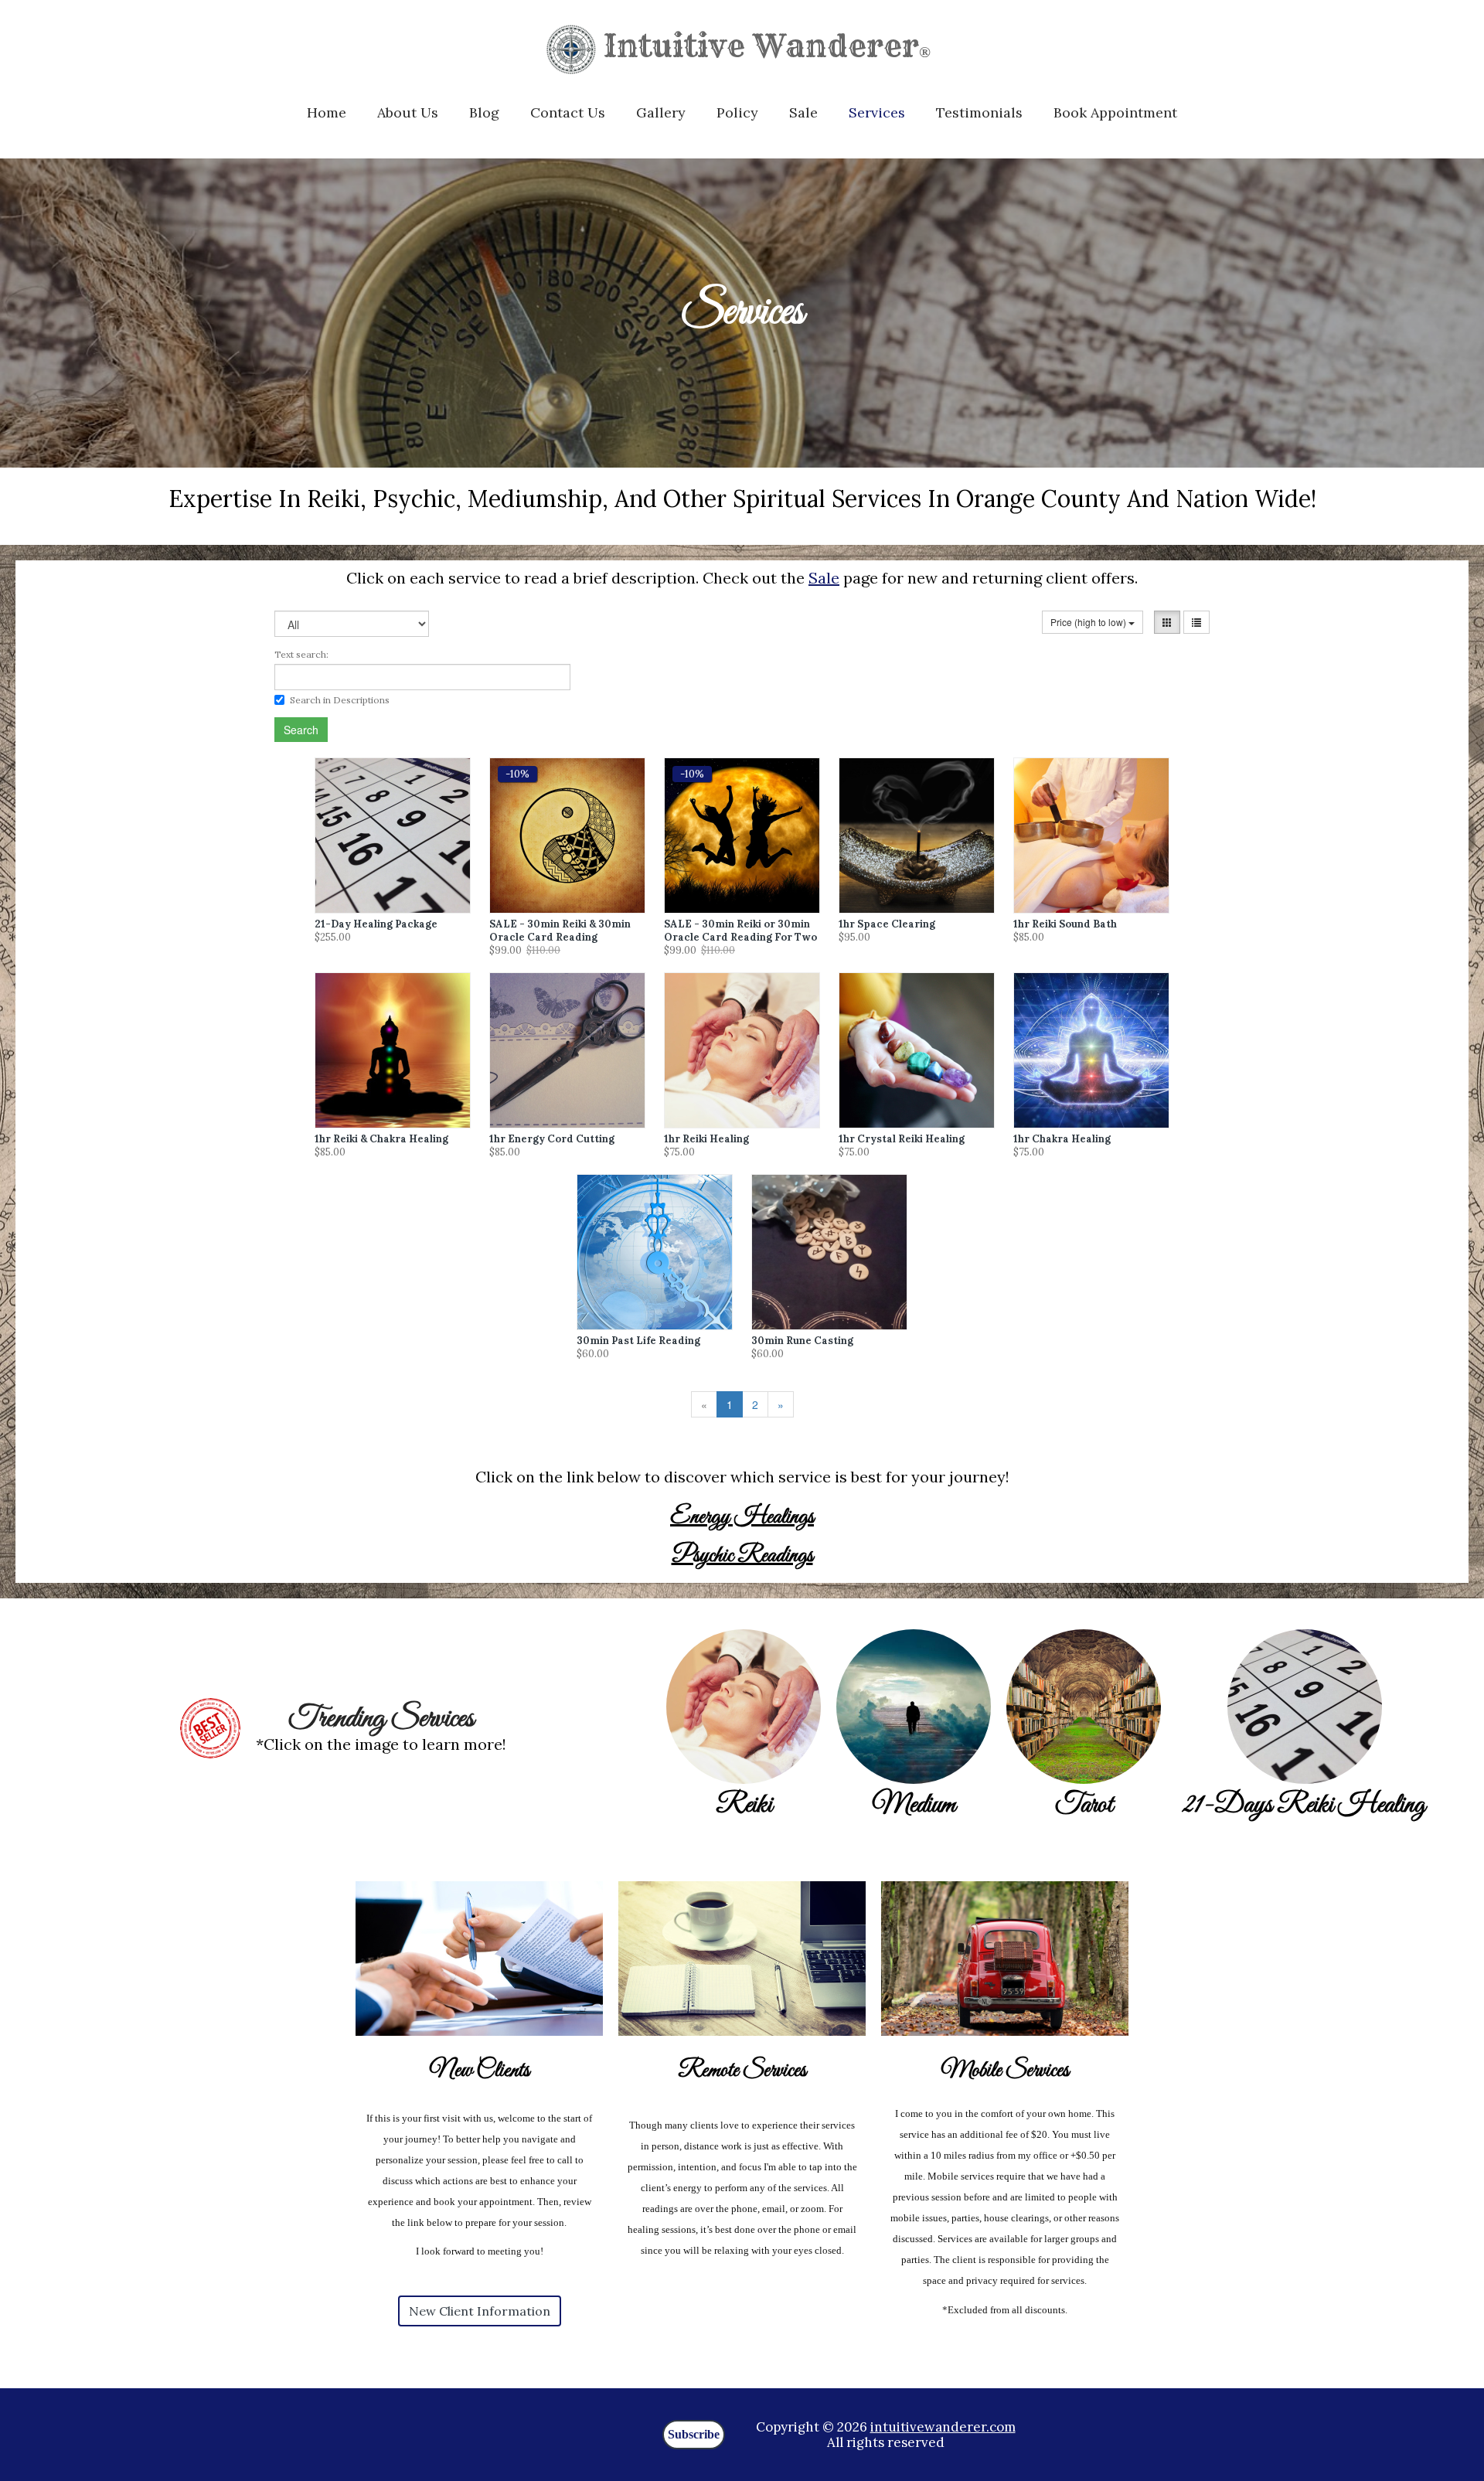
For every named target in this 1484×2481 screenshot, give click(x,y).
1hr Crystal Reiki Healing (902, 1139)
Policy (737, 112)
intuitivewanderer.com (943, 2427)
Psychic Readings (742, 1556)
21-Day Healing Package (376, 924)
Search (301, 730)
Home (327, 112)
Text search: (301, 654)
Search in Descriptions (340, 700)
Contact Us (568, 112)
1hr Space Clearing (887, 924)
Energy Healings (742, 1517)
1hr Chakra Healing (1062, 1139)
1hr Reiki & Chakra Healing (381, 1139)
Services (877, 112)
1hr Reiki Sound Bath (1065, 924)
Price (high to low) (1089, 622)
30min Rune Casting (802, 1341)
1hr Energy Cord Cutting (552, 1139)
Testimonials (979, 112)
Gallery (661, 112)
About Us (408, 112)
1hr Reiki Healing (706, 1139)
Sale (803, 112)
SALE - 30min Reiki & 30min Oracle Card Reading (560, 931)
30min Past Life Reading (638, 1341)
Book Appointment (1115, 112)
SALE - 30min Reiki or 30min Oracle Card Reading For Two (740, 931)
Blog (484, 112)
